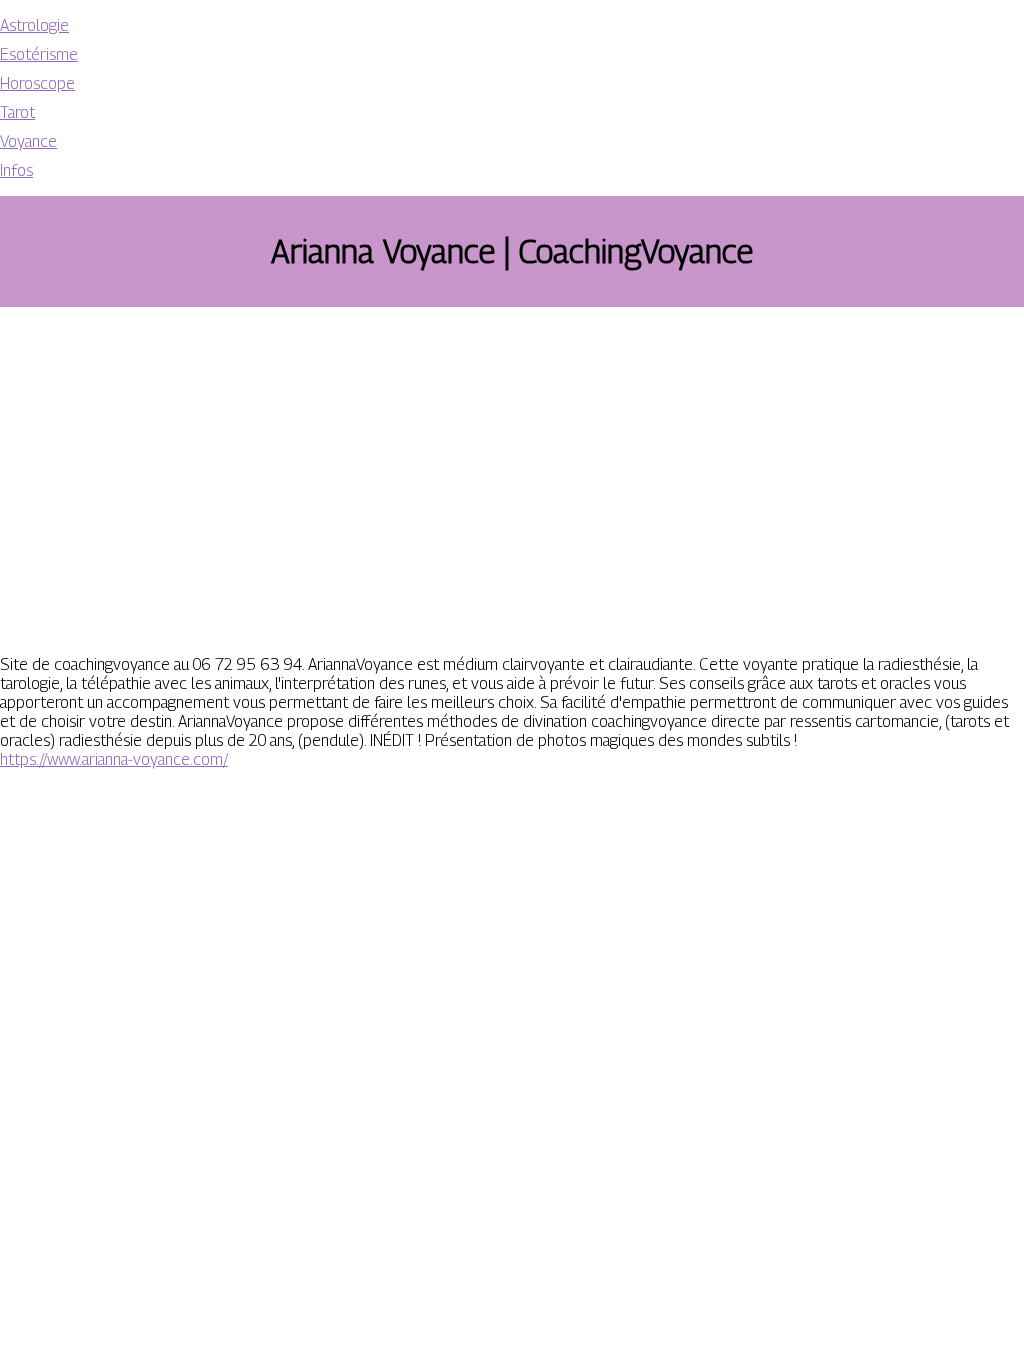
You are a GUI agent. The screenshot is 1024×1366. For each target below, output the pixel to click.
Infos (16, 170)
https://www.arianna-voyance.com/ (114, 759)
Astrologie (34, 25)
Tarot (17, 112)
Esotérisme (39, 54)
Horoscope (37, 83)
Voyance (28, 141)
